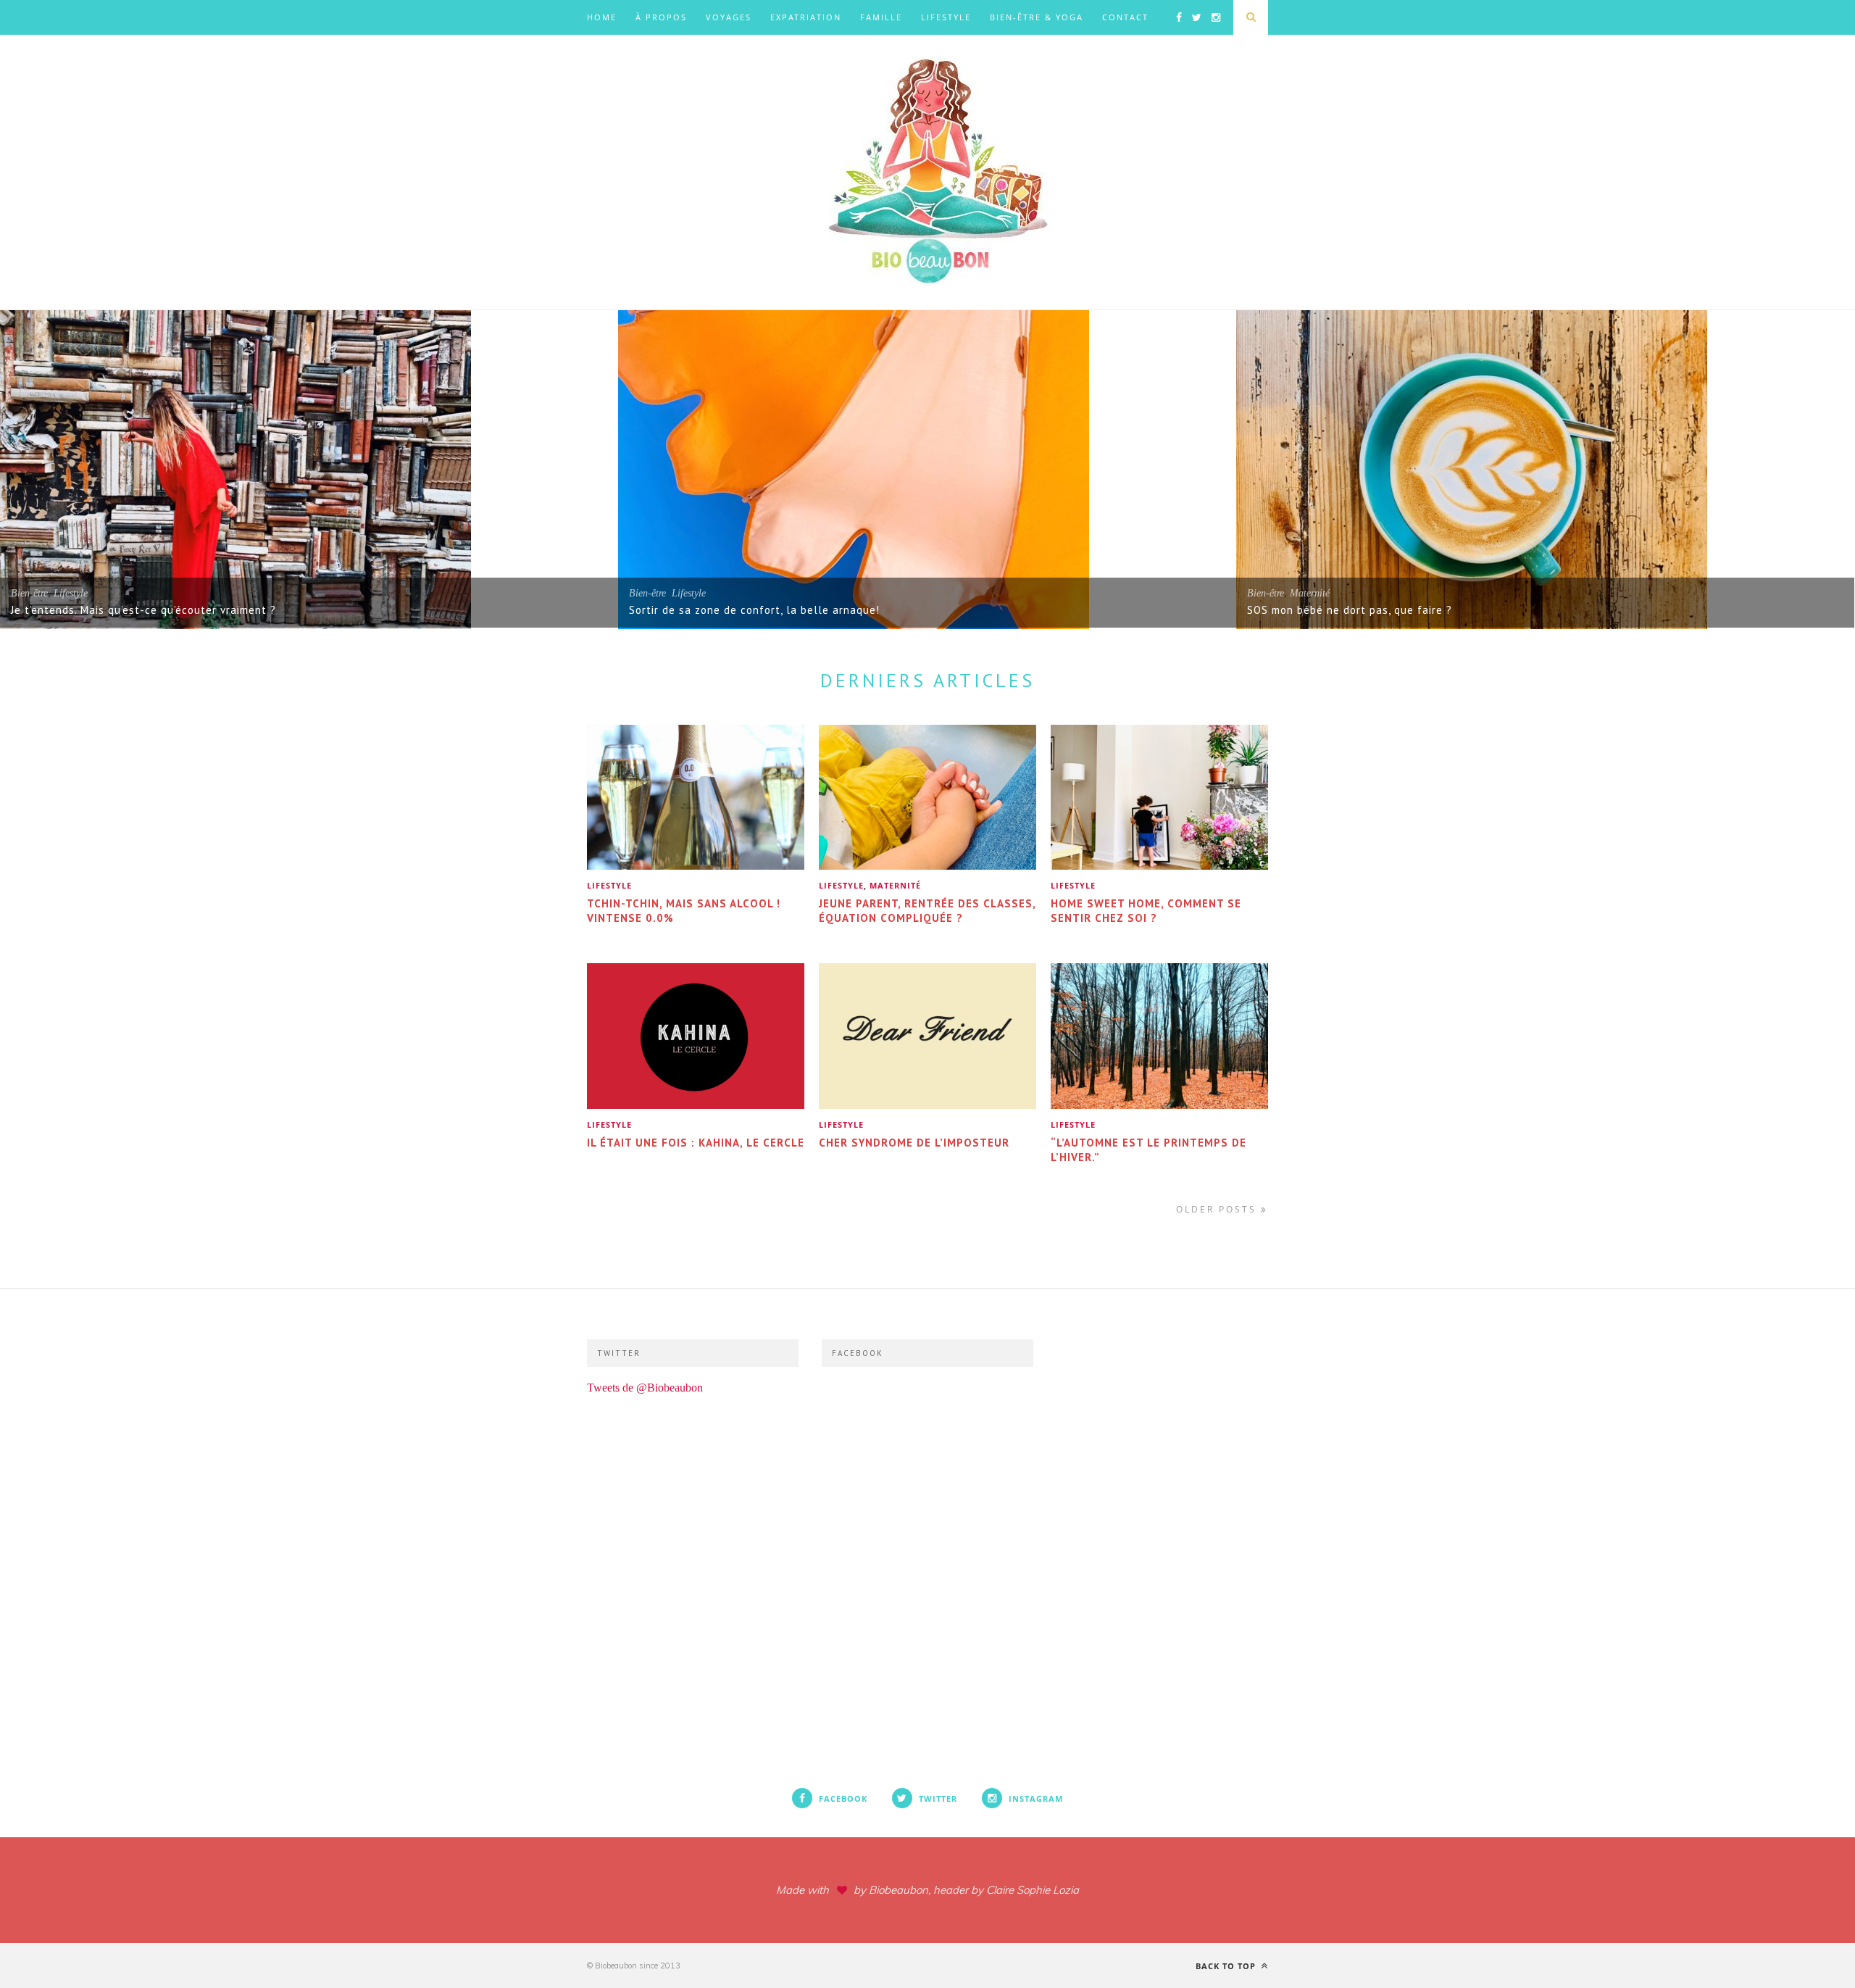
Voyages (729, 17)
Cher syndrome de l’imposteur (914, 1143)
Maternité (1310, 593)
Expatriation (806, 17)
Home (602, 17)
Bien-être (29, 593)
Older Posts (1218, 1209)
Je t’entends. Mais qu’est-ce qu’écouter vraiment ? (143, 610)
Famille (881, 17)
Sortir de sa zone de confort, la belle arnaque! (754, 610)
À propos (661, 17)
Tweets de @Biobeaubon (645, 1388)
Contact (1125, 17)
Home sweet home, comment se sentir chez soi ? (1146, 911)
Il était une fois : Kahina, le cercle (696, 1143)
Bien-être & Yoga (1037, 17)
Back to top (1227, 1966)
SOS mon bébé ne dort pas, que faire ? (1350, 610)
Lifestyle (946, 17)
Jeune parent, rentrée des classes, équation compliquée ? (927, 911)
